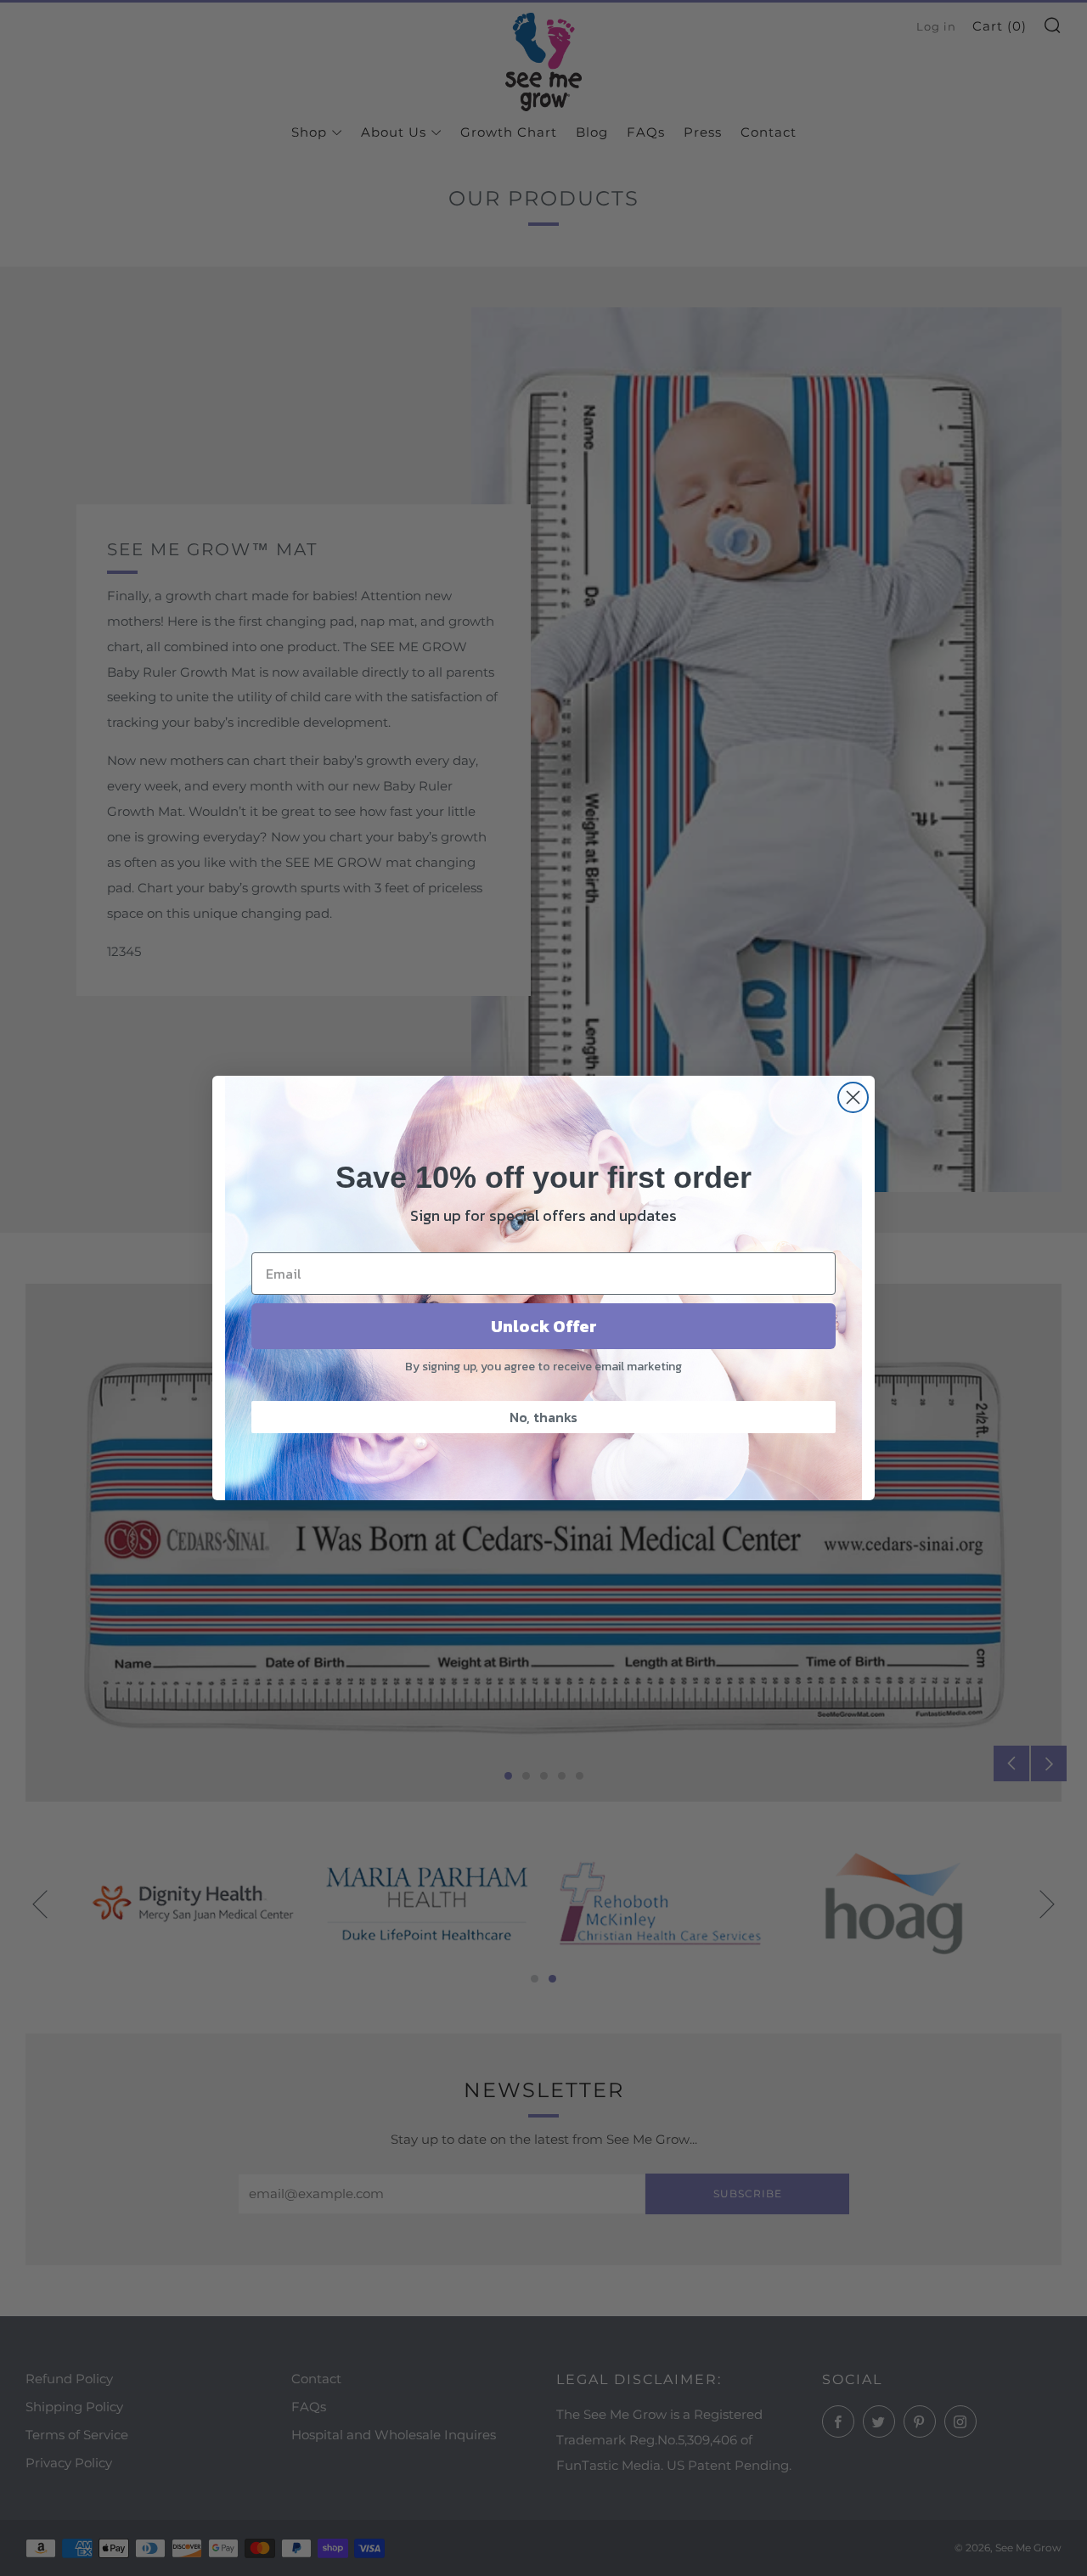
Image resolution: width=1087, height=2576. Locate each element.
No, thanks (543, 1417)
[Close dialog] (853, 1097)
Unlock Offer (544, 1326)
